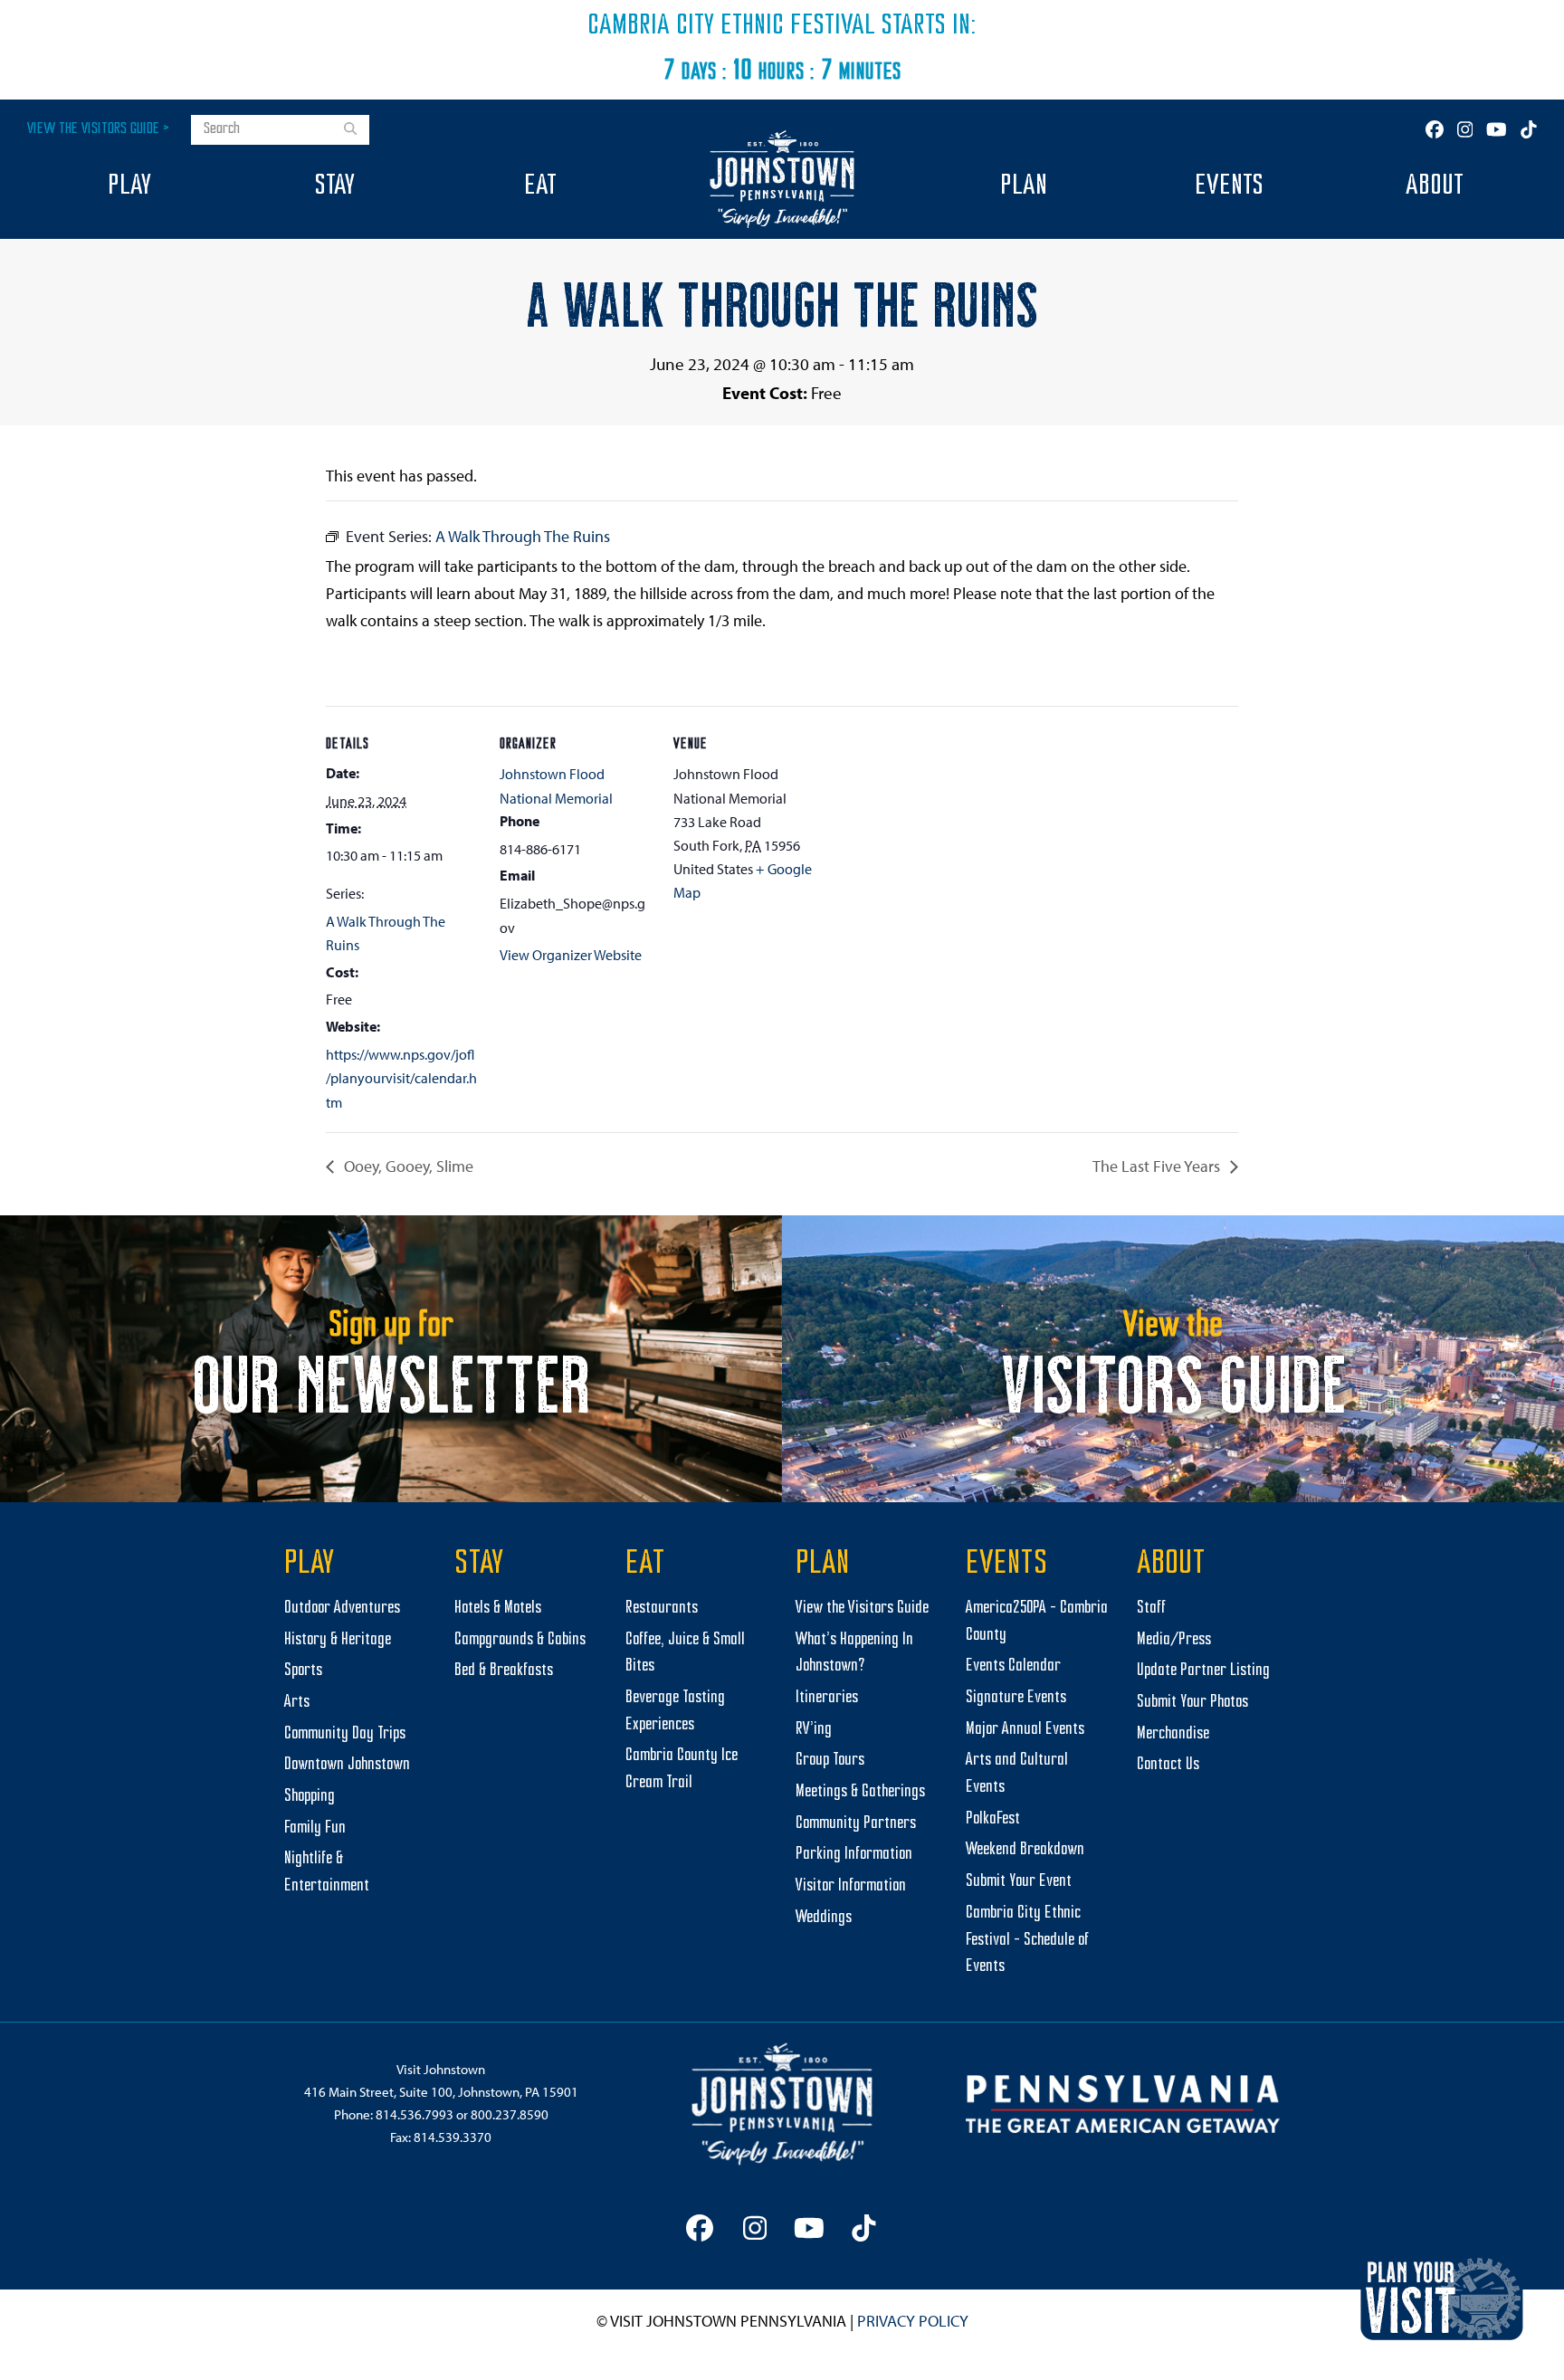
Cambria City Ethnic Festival (731, 26)
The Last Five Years (1158, 1166)
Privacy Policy (913, 2321)
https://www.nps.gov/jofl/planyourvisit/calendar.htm (401, 1078)
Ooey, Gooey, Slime (407, 1166)
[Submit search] (350, 130)
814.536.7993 (415, 2114)
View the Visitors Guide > (98, 129)
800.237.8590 (510, 2114)
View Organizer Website (571, 955)
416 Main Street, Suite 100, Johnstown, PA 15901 (441, 2092)
